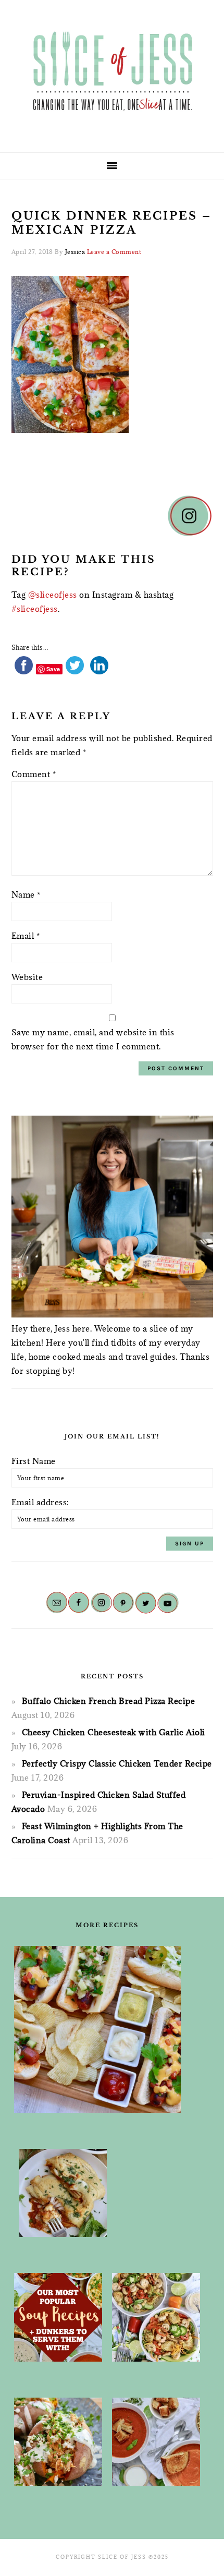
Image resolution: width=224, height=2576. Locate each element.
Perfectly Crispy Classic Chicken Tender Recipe (117, 1763)
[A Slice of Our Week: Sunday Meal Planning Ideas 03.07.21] (63, 2193)
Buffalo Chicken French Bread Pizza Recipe (109, 1701)
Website (27, 977)
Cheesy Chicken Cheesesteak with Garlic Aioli (114, 1732)
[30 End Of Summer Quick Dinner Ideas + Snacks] (97, 2029)
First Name (34, 1461)
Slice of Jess (112, 72)
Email (26, 936)
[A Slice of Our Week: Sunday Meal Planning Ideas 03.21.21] (156, 2317)
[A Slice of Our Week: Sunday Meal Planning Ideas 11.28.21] (156, 2442)
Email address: (40, 1502)
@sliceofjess (53, 595)
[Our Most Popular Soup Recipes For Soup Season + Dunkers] (58, 2317)
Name (26, 894)
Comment (34, 774)
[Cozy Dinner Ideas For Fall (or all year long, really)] (58, 2442)
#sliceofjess (35, 609)
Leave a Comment (114, 252)
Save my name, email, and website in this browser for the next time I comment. (93, 1039)
